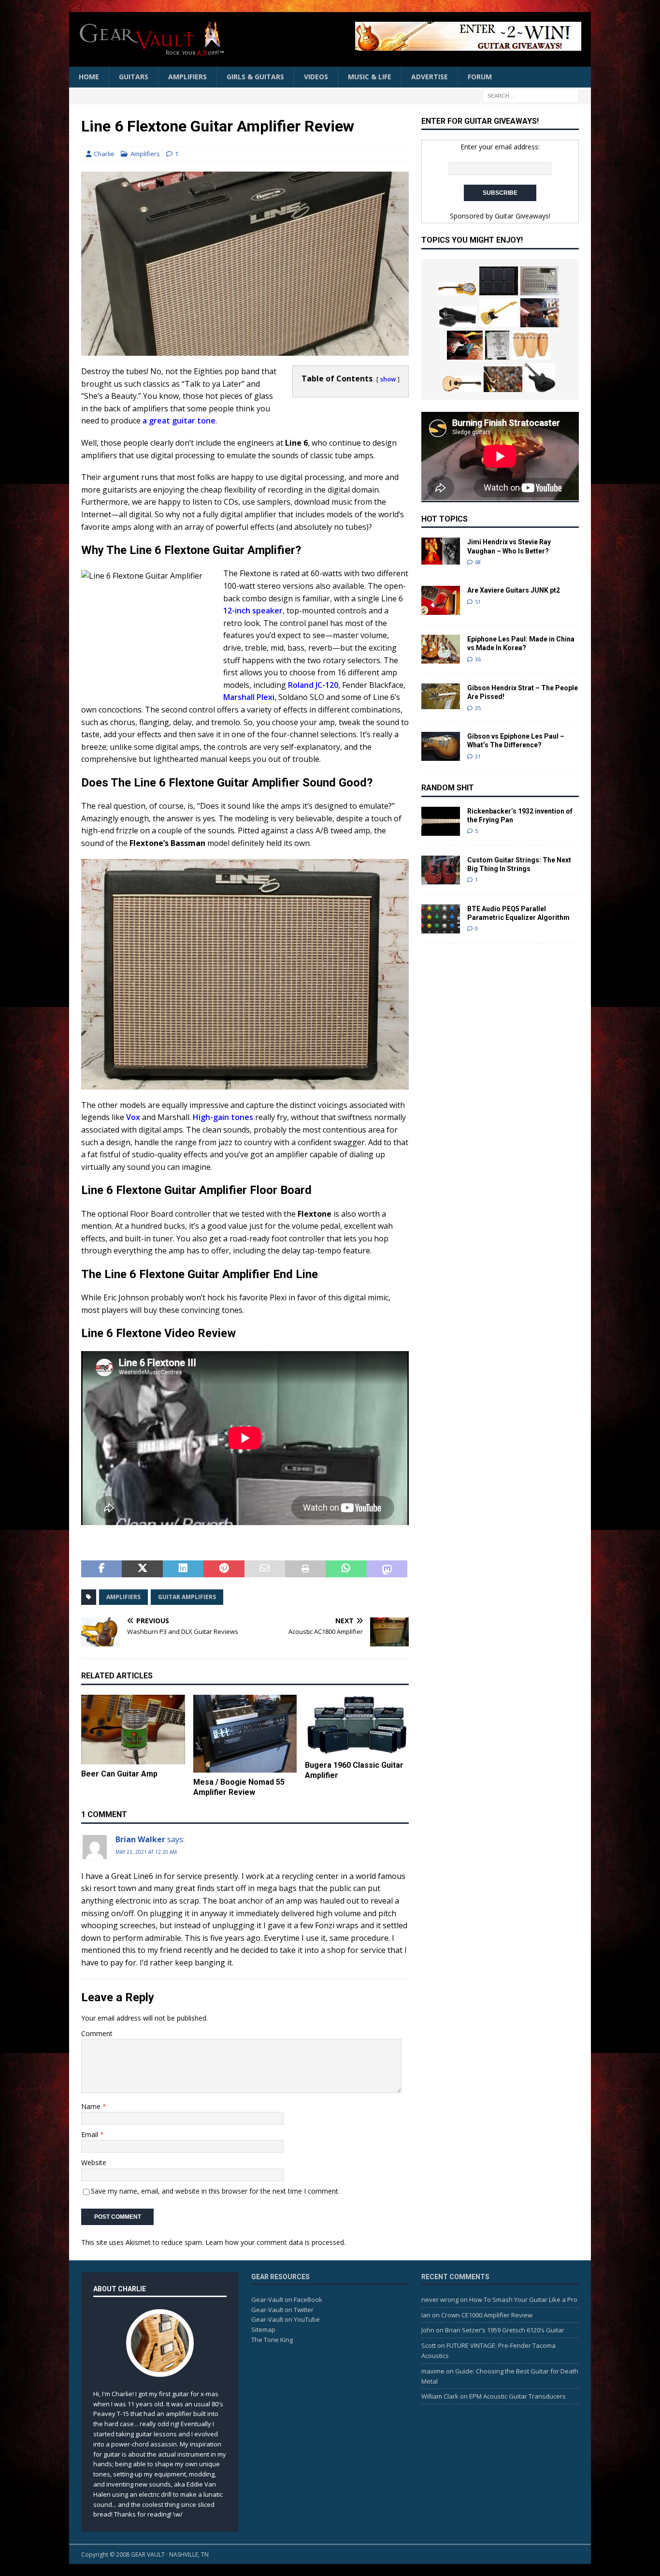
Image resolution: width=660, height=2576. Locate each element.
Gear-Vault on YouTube (286, 2319)
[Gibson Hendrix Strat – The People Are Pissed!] (441, 696)
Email (91, 2134)
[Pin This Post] (224, 1569)
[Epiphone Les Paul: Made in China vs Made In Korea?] (441, 649)
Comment (97, 2033)
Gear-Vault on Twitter (282, 2310)
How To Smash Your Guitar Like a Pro (523, 2299)
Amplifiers (187, 77)
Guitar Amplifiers (187, 1597)
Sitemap (263, 2329)
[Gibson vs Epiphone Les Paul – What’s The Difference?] (441, 746)
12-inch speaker (253, 611)
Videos (316, 77)
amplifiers (123, 1597)
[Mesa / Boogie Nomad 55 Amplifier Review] (245, 1734)
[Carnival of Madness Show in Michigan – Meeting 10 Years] (497, 345)
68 (478, 562)
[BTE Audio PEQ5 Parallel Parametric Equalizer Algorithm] (441, 919)
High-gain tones (223, 1117)
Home (89, 77)
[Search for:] (531, 95)
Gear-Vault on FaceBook (287, 2299)
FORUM (480, 77)
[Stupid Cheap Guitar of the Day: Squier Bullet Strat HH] (540, 378)
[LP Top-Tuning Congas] (531, 345)
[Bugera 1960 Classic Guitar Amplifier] (357, 1725)
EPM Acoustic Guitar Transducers (517, 2396)
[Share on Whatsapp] (346, 1569)
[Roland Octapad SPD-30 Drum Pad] (499, 281)
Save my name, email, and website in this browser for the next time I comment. (215, 2191)
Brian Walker (140, 1839)
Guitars (134, 77)
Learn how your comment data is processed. (275, 2242)
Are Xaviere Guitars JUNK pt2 (514, 590)
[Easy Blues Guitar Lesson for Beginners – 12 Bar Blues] (540, 313)
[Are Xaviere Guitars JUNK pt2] (441, 600)
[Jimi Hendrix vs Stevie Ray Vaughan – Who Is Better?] (441, 551)
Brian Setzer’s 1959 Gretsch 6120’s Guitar (505, 2330)
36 (478, 659)
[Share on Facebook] (101, 1569)
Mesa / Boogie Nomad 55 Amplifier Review (239, 1787)
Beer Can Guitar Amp (119, 1774)
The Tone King (272, 2340)
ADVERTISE (430, 77)
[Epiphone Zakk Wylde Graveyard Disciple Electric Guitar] (458, 317)
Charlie (104, 154)
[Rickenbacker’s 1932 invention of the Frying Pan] (441, 821)
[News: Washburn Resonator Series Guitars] (458, 289)
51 (478, 602)
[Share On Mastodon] (387, 1569)
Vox (133, 1117)
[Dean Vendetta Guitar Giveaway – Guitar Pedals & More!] (414, 36)
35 (478, 708)
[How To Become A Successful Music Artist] (503, 379)
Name (92, 2106)
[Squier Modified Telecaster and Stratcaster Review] (499, 313)
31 (478, 756)
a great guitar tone (179, 421)
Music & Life (370, 77)
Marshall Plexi (249, 697)
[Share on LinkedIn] (183, 1569)
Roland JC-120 (313, 685)
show (388, 379)
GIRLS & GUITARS (255, 77)
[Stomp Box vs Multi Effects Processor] (465, 345)
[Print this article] (305, 1569)
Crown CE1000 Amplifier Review (487, 2315)
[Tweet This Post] (142, 1569)
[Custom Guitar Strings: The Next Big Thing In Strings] (441, 870)
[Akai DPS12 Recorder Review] (540, 281)
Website (94, 2162)
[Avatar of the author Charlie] (160, 2367)
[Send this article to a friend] (265, 1569)
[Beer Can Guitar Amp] (133, 1730)
